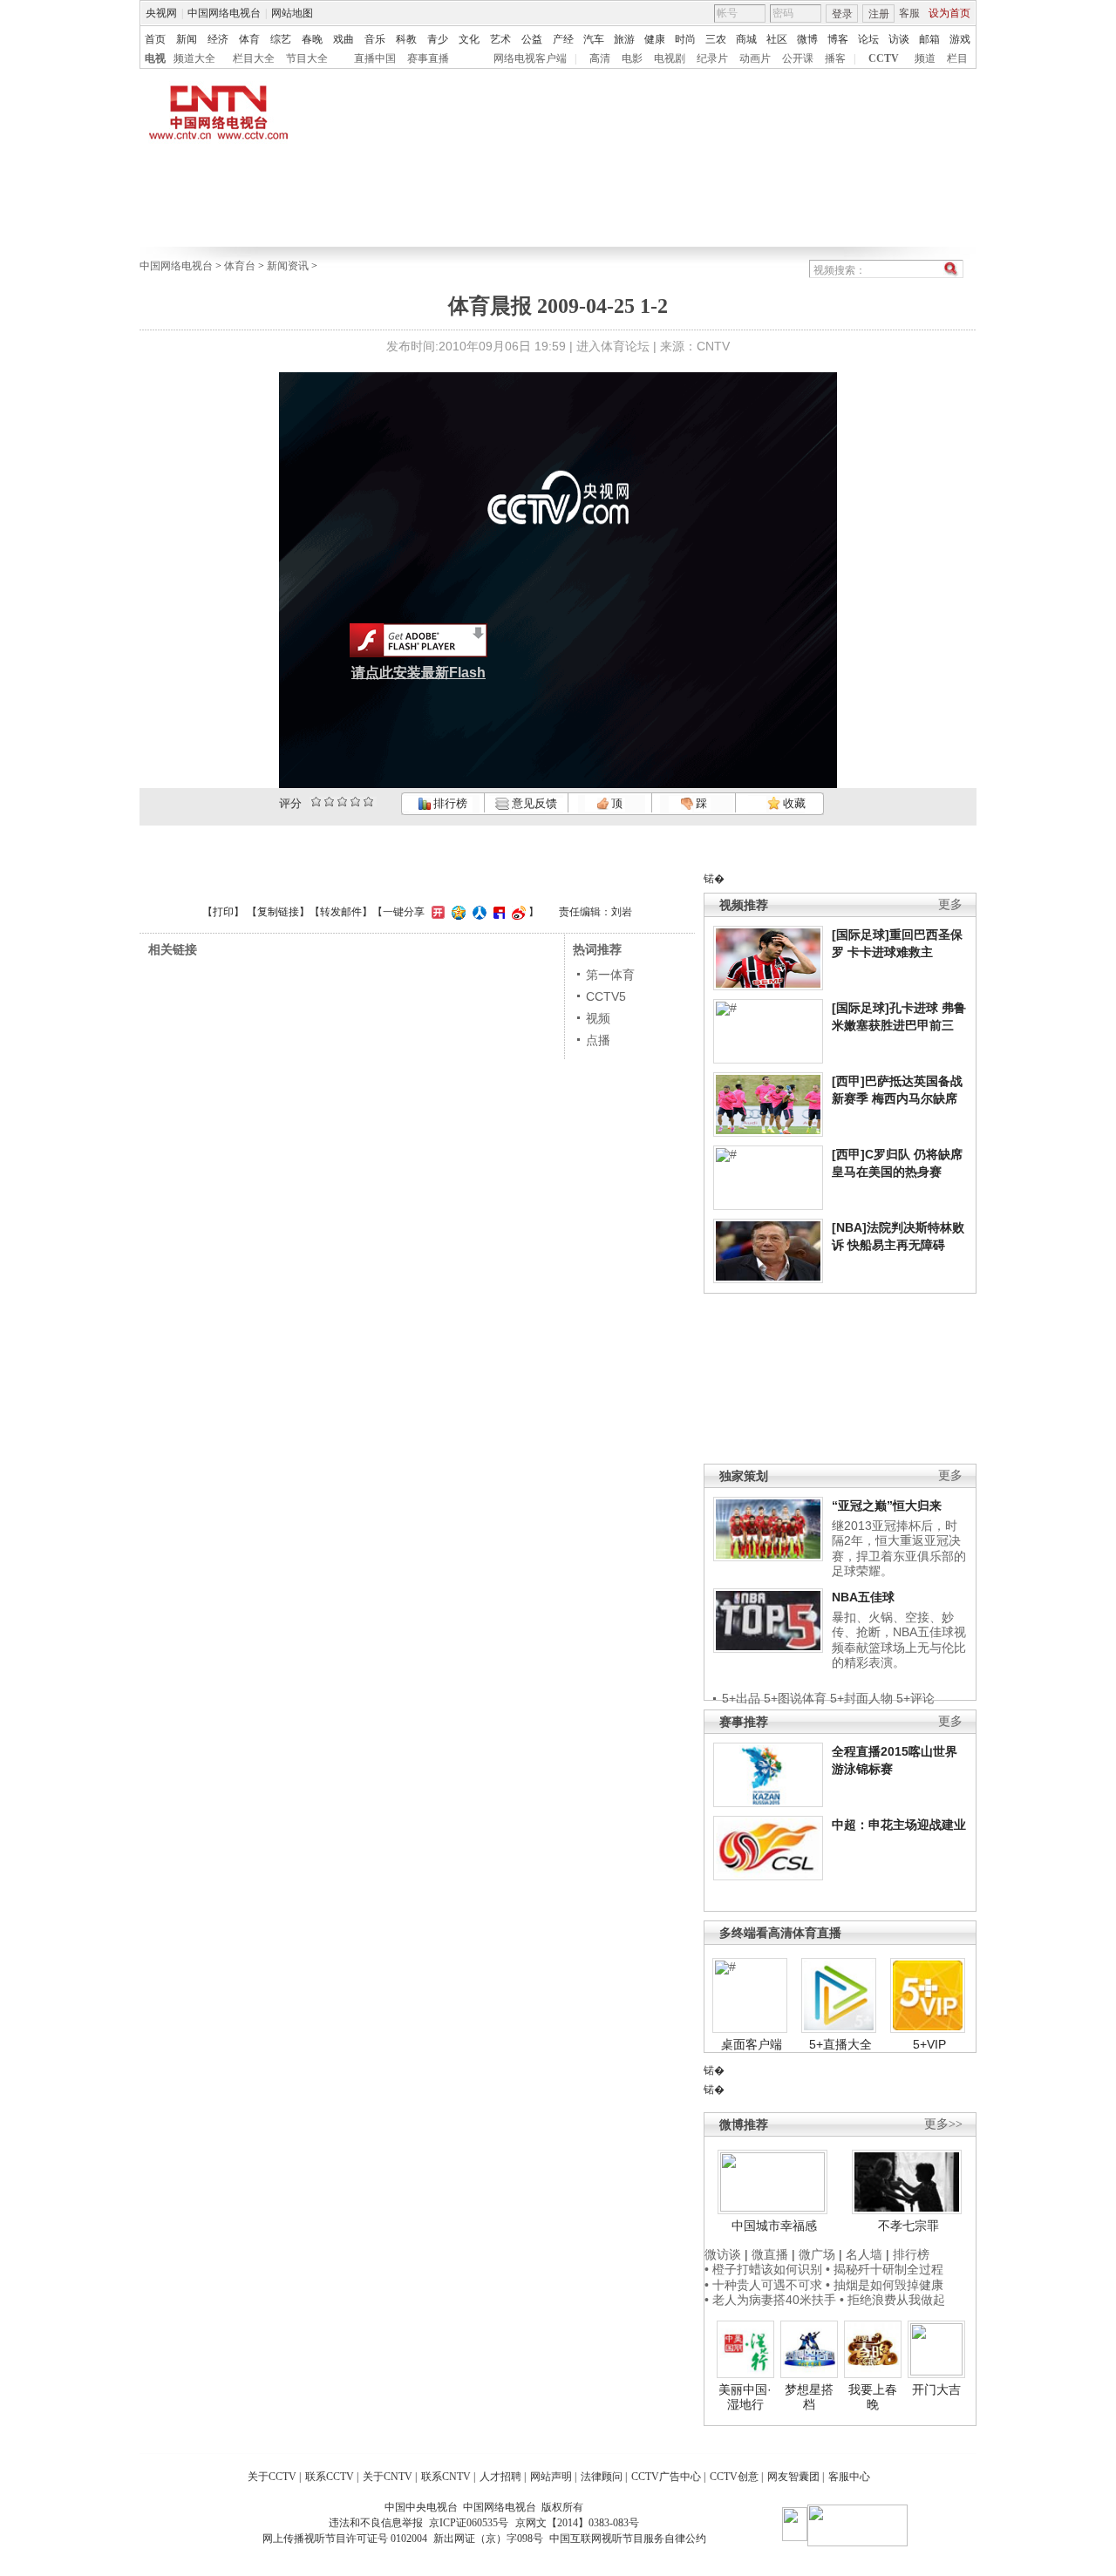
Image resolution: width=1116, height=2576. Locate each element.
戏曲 (344, 39)
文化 (469, 39)
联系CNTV (446, 2477)
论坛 (868, 39)
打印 (223, 912)
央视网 (161, 13)
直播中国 (375, 58)
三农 (716, 39)
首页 (155, 39)
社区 (777, 39)
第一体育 (610, 975)
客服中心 (849, 2477)
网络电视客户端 (530, 58)
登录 (842, 14)
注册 (879, 14)
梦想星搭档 (809, 2397)
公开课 (798, 58)
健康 (655, 39)
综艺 (281, 39)
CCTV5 (606, 996)
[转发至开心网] (436, 912)
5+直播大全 (840, 2044)
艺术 (500, 39)
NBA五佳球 (863, 1597)
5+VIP (929, 2044)
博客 (838, 39)
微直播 (770, 2254)
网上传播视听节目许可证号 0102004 (345, 2539)
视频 (598, 1018)
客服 (909, 13)
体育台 (240, 266)
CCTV (884, 58)
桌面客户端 (752, 2044)
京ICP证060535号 (469, 2523)
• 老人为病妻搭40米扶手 (770, 2300)
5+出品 (741, 1698)
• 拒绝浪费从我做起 (892, 2300)
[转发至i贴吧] (497, 912)
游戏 (960, 39)
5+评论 (915, 1698)
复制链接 (278, 912)
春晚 (312, 39)
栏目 (957, 58)
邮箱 (929, 39)
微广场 (817, 2254)
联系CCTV (330, 2477)
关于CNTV (388, 2477)
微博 (807, 39)
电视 (155, 58)
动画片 (755, 58)
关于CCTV (272, 2477)
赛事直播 (428, 58)
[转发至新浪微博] (517, 912)
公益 (532, 39)
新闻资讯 (288, 266)
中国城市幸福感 (774, 2226)
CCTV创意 (734, 2477)
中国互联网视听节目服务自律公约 (628, 2539)
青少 (438, 39)
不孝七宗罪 (908, 2226)
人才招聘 (500, 2477)
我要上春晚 (873, 2397)
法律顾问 (602, 2477)
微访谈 (723, 2254)
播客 (835, 58)
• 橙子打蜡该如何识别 (763, 2269)
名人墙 (864, 2254)
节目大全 (307, 58)
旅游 (624, 39)
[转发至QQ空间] (456, 912)
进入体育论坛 (613, 346)
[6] (342, 802)
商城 (746, 39)
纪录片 (712, 58)
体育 (249, 39)
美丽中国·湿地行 (745, 2397)
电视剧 (670, 58)
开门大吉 (936, 2389)
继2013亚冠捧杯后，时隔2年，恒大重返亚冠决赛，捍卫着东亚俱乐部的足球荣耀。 (899, 1549)
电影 (632, 58)
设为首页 (949, 13)
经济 (218, 39)
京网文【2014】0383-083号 (577, 2523)
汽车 (594, 39)
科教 (406, 39)
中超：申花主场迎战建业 (899, 1825)
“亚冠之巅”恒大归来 (887, 1505)
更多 (950, 904)
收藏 (793, 803)
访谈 (899, 39)
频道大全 (194, 58)
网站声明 (551, 2477)
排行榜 (449, 803)
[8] (355, 802)
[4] (329, 802)
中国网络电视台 (224, 13)
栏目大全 (254, 58)
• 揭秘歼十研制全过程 (885, 2269)
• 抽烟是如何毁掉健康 (885, 2285)
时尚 (685, 39)
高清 (600, 58)
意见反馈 (533, 803)
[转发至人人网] (477, 912)
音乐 (375, 39)
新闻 (187, 39)
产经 (563, 39)
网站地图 (292, 13)
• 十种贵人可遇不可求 (765, 2285)
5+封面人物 (861, 1698)
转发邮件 (341, 912)
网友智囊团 (793, 2477)
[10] (368, 802)
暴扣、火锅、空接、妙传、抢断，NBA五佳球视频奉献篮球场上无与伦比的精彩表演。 (899, 1640)
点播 (598, 1040)
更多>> (943, 2124)
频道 (925, 58)
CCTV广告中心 (666, 2477)
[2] (316, 802)
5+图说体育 (795, 1698)
